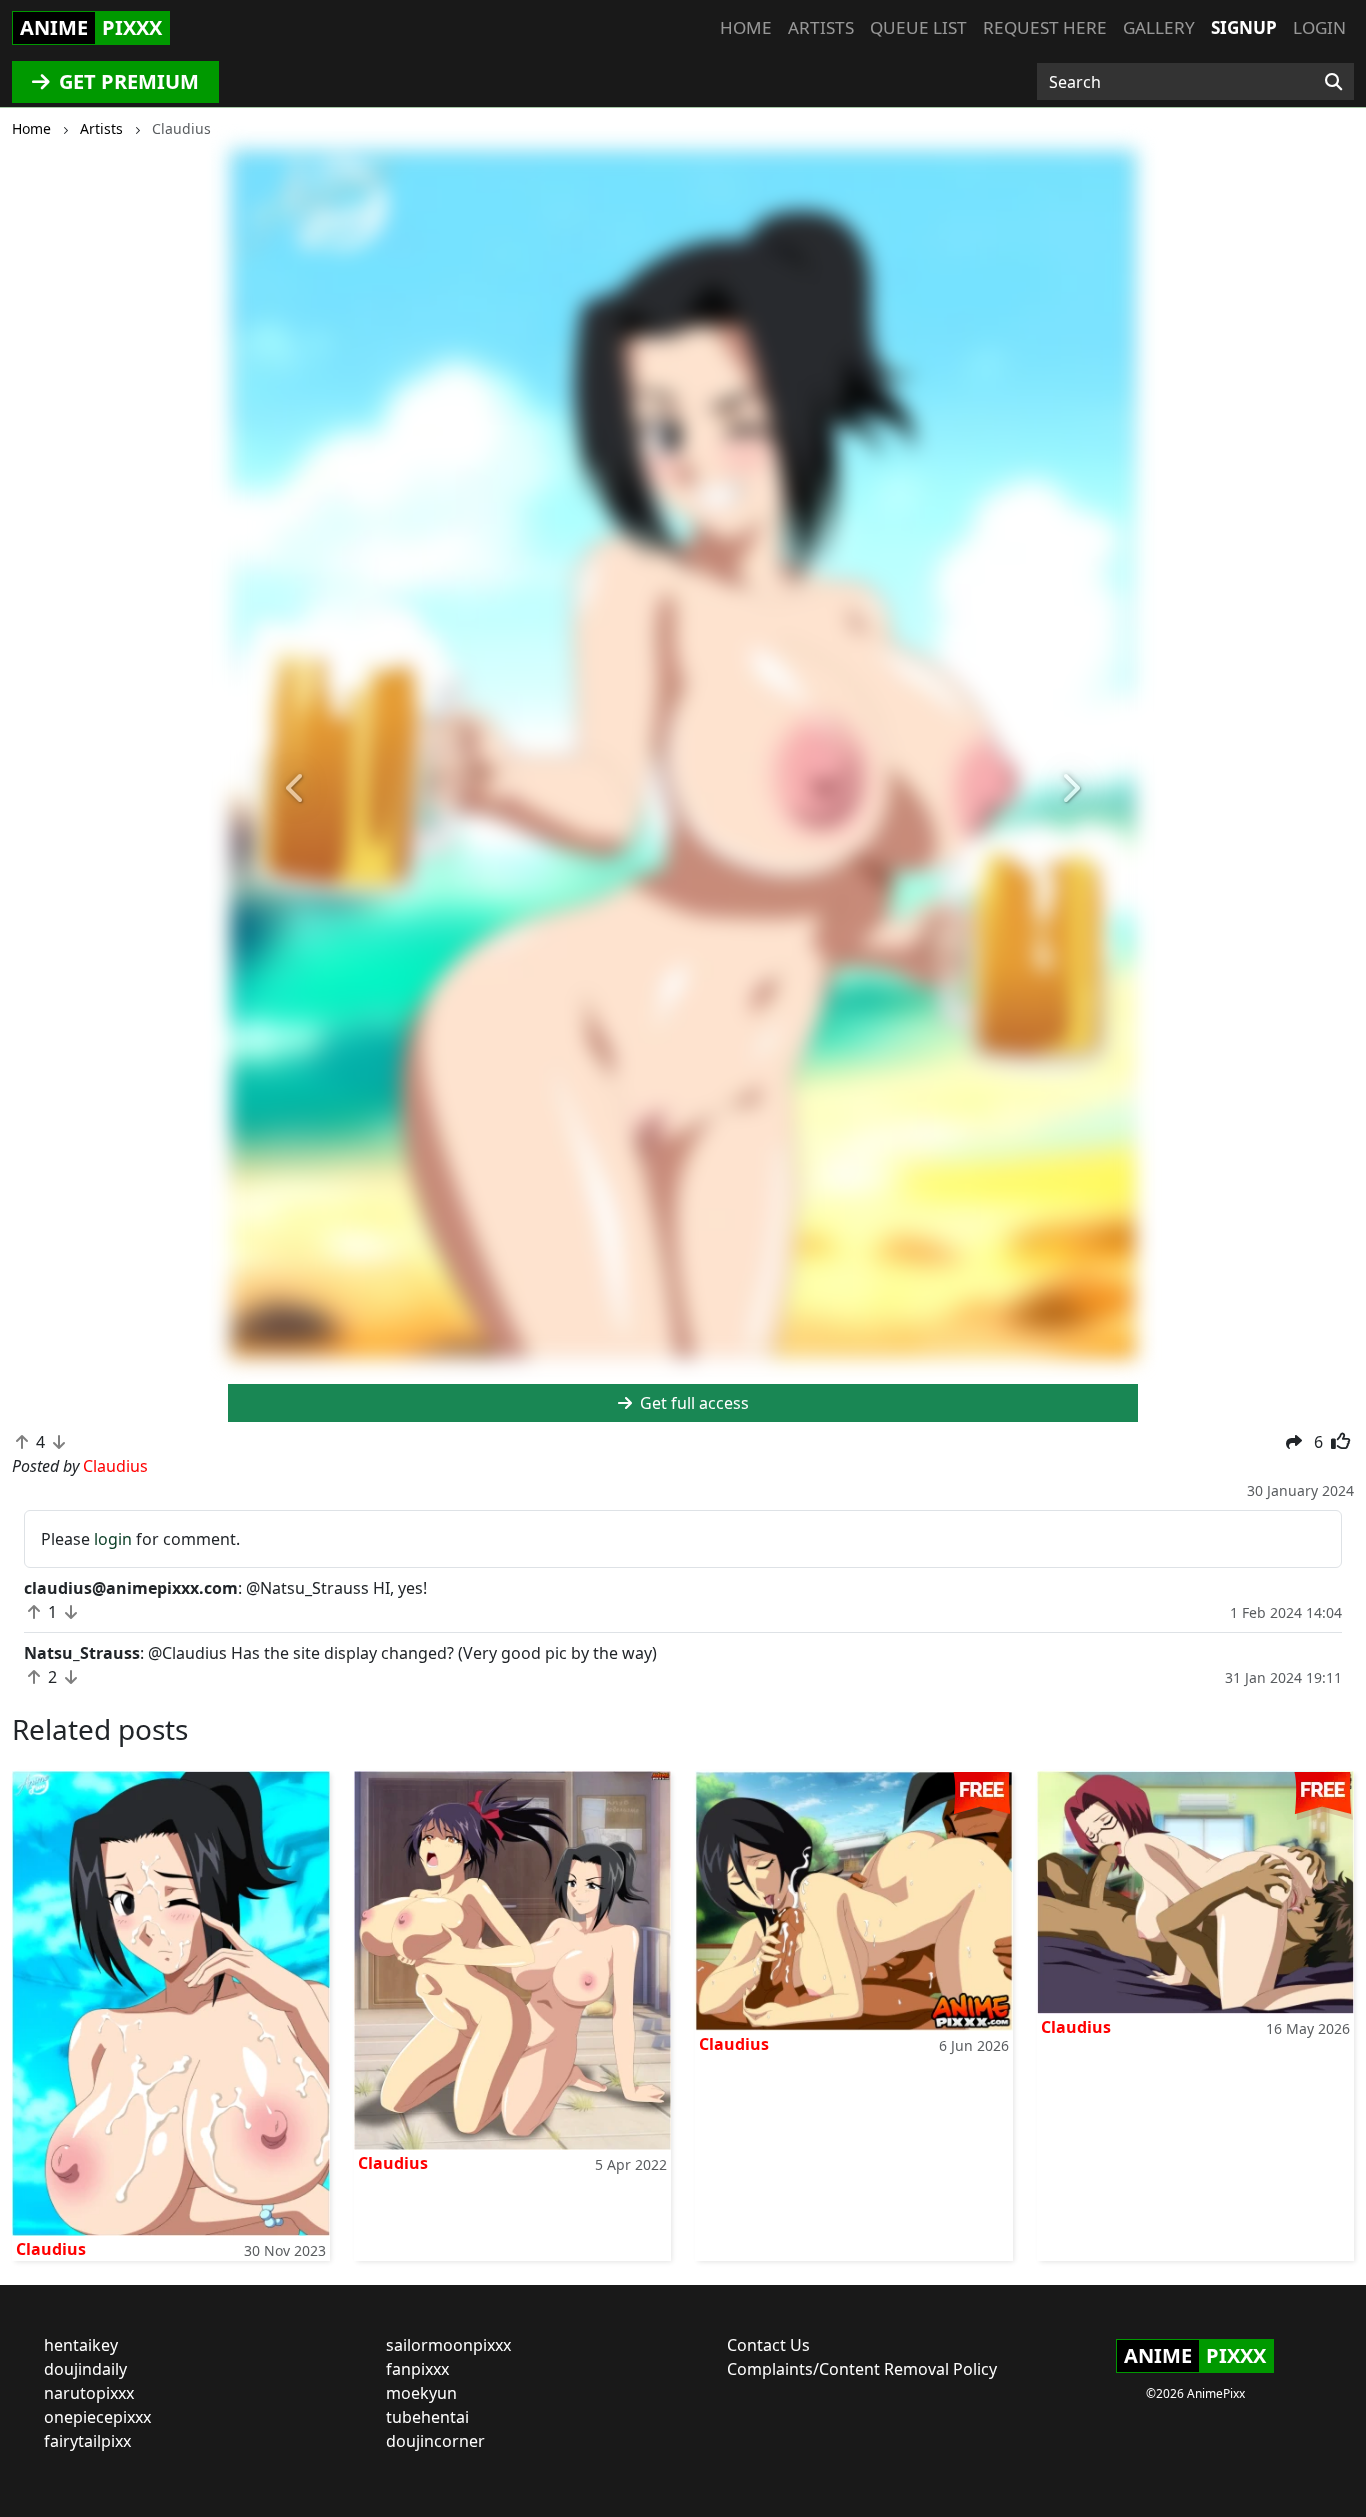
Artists (821, 27)
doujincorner (435, 2441)
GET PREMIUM (126, 81)
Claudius (51, 2249)
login (113, 1539)
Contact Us (768, 2345)
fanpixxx (417, 2369)
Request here (1045, 27)
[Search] (1333, 82)
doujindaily (85, 2369)
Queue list (918, 27)
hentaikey (81, 2345)
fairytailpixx (87, 2441)
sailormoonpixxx (448, 2345)
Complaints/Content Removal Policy (862, 2369)
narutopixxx (89, 2393)
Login (1319, 27)
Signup (1244, 27)
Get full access (692, 1403)
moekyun (421, 2393)
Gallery (1159, 27)
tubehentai (427, 2417)
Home (746, 27)
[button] (296, 789)
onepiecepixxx (97, 2417)
